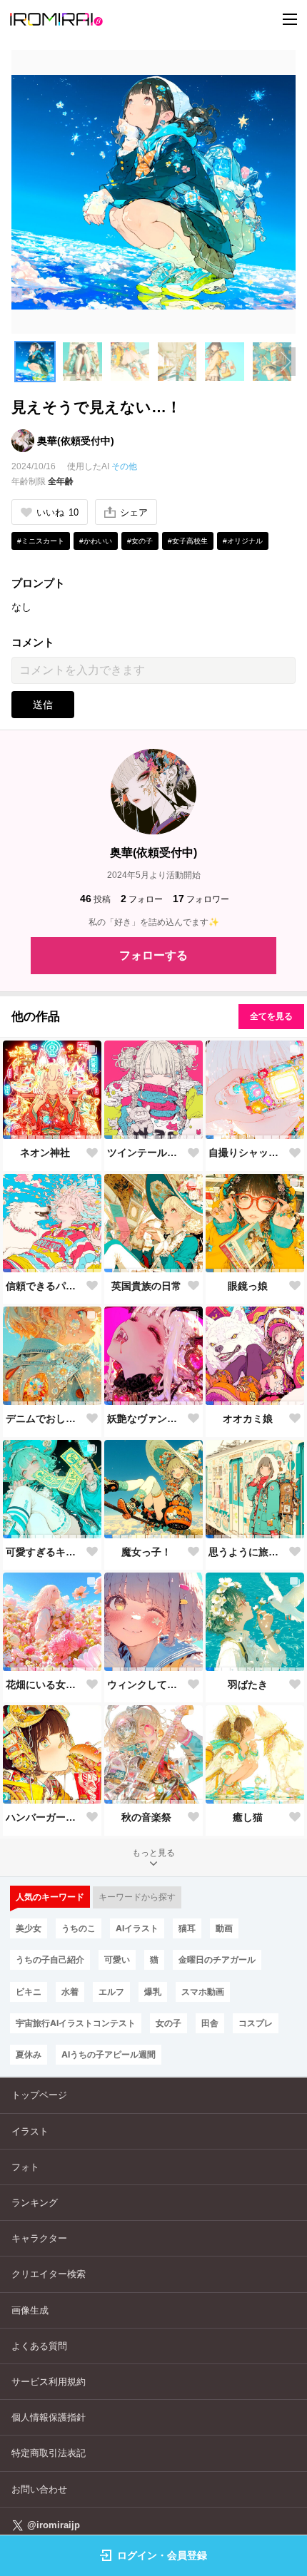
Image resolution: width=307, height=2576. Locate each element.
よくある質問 (39, 2346)
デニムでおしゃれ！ (45, 1419)
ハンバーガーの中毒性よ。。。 (45, 1817)
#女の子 (140, 541)
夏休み (29, 2054)
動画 (224, 1928)
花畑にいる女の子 (45, 1685)
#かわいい (96, 541)
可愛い (117, 1959)
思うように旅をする (248, 1552)
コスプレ (256, 2023)
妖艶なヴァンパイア (146, 1419)
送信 (43, 705)
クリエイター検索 (49, 2274)
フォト (25, 2167)
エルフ (111, 1992)
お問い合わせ (39, 2489)
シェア (134, 512)
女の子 (168, 2023)
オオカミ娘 (248, 1419)
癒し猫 (248, 1817)
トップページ (39, 2095)
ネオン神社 (45, 1152)
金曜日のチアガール (217, 1959)
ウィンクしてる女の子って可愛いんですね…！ (146, 1685)
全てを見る (271, 1016)
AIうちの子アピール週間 (109, 2054)
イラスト (30, 2131)
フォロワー (201, 899)
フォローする (153, 955)
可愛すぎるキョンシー (45, 1552)
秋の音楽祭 (146, 1817)
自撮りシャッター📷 (248, 1152)
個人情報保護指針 (49, 2417)
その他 (124, 466)
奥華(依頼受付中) (76, 441)
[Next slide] (286, 362)
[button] (35, 362)
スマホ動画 (203, 1992)
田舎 (210, 2023)
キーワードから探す (137, 1897)
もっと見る (153, 1853)
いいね (57, 512)
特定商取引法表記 (49, 2453)
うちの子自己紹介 (50, 1959)
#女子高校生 (188, 541)
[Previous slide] (21, 362)
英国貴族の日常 (146, 1286)
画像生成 (30, 2310)
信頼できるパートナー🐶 (45, 1286)
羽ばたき (248, 1685)
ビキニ (29, 1992)
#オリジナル (243, 541)
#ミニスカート (41, 541)
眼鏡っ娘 (248, 1286)
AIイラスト (137, 1928)
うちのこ (79, 1928)
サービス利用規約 (49, 2382)
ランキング (35, 2203)
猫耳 (187, 1928)
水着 (70, 1992)
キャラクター (39, 2238)
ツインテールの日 (146, 1152)
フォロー (142, 899)
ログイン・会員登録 (162, 2555)
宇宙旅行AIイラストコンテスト (76, 2023)
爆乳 (153, 1992)
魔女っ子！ (146, 1552)
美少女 (29, 1928)
